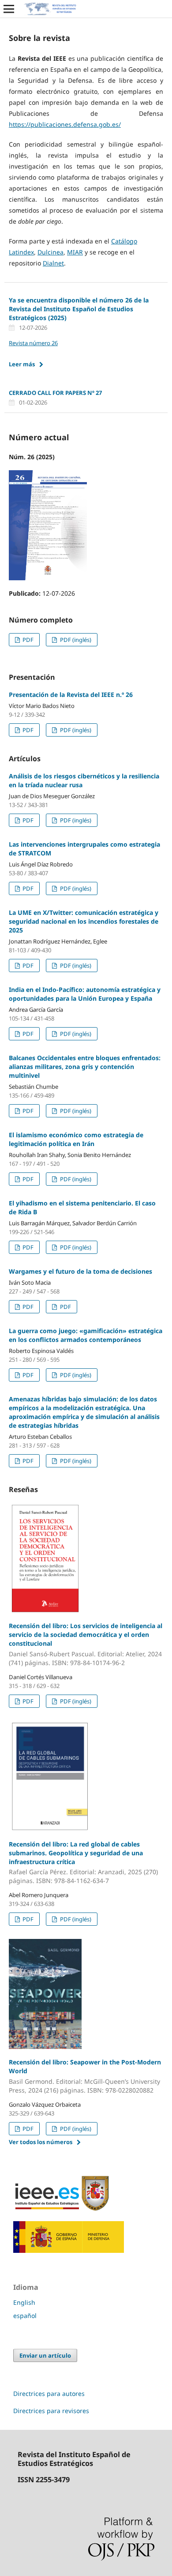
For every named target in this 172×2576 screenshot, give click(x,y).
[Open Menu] (9, 9)
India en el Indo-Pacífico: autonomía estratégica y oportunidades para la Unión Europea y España (85, 994)
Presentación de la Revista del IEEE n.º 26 (71, 695)
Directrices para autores (49, 2394)
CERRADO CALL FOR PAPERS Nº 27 (55, 393)
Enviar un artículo (45, 2355)
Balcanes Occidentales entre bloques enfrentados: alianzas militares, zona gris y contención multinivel (85, 1067)
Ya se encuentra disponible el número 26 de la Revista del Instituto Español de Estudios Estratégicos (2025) (79, 309)
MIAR (75, 252)
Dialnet (53, 263)
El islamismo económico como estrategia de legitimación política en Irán (76, 1139)
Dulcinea (50, 252)
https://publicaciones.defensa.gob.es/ (65, 124)
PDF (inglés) (75, 640)
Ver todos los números (41, 2142)
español (25, 2316)
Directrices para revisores (51, 2411)
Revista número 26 (33, 343)
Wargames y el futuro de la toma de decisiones (80, 1271)
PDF (27, 640)
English (24, 2302)
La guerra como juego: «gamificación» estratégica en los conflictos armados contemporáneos (86, 1335)
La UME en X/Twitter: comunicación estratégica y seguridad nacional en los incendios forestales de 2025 (84, 921)
